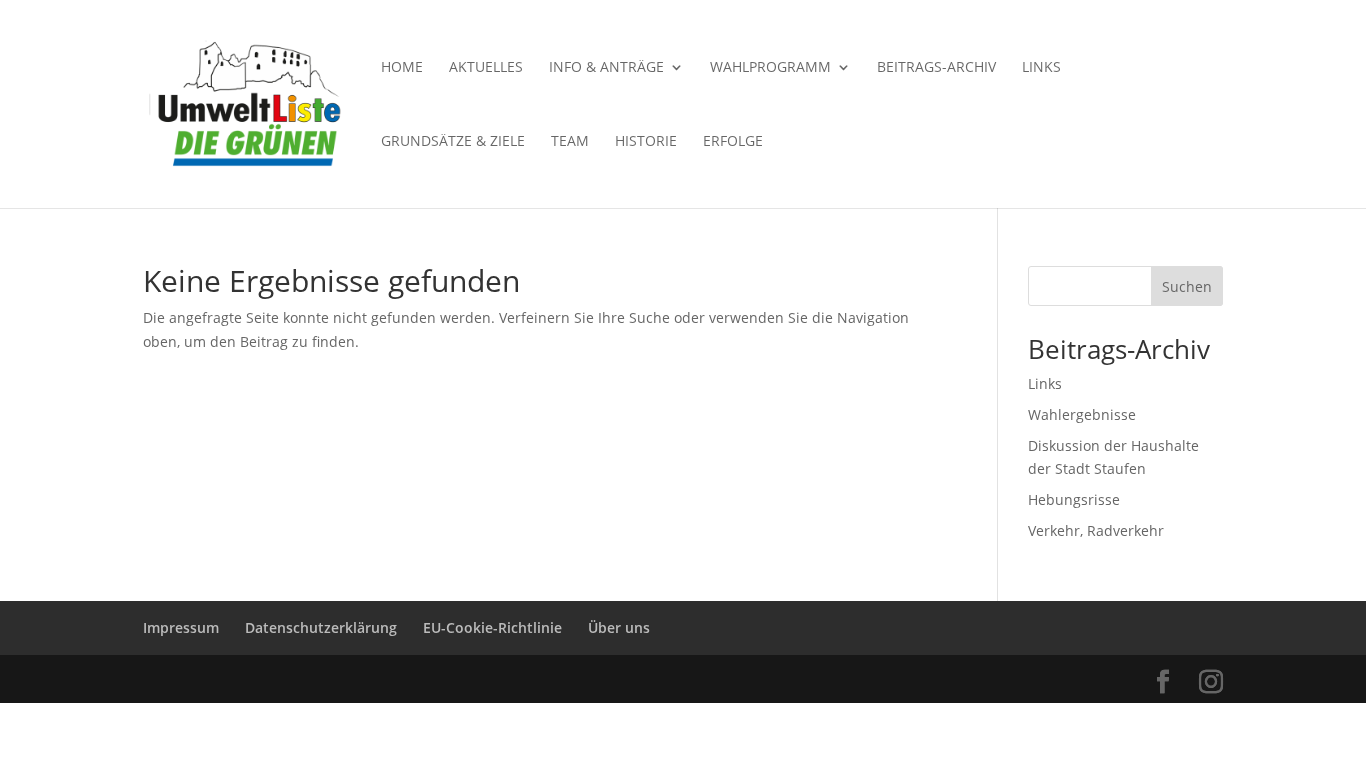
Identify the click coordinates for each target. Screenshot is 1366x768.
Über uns (619, 627)
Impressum (181, 627)
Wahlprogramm (770, 68)
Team (570, 142)
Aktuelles (486, 68)
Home (402, 68)
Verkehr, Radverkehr (1096, 530)
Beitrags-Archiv (936, 68)
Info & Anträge (606, 68)
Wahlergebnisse (1082, 414)
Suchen (1187, 286)
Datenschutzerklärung (321, 627)
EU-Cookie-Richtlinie (492, 627)
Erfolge (733, 142)
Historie (646, 142)
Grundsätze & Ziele (453, 142)
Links (1041, 68)
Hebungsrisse (1074, 499)
